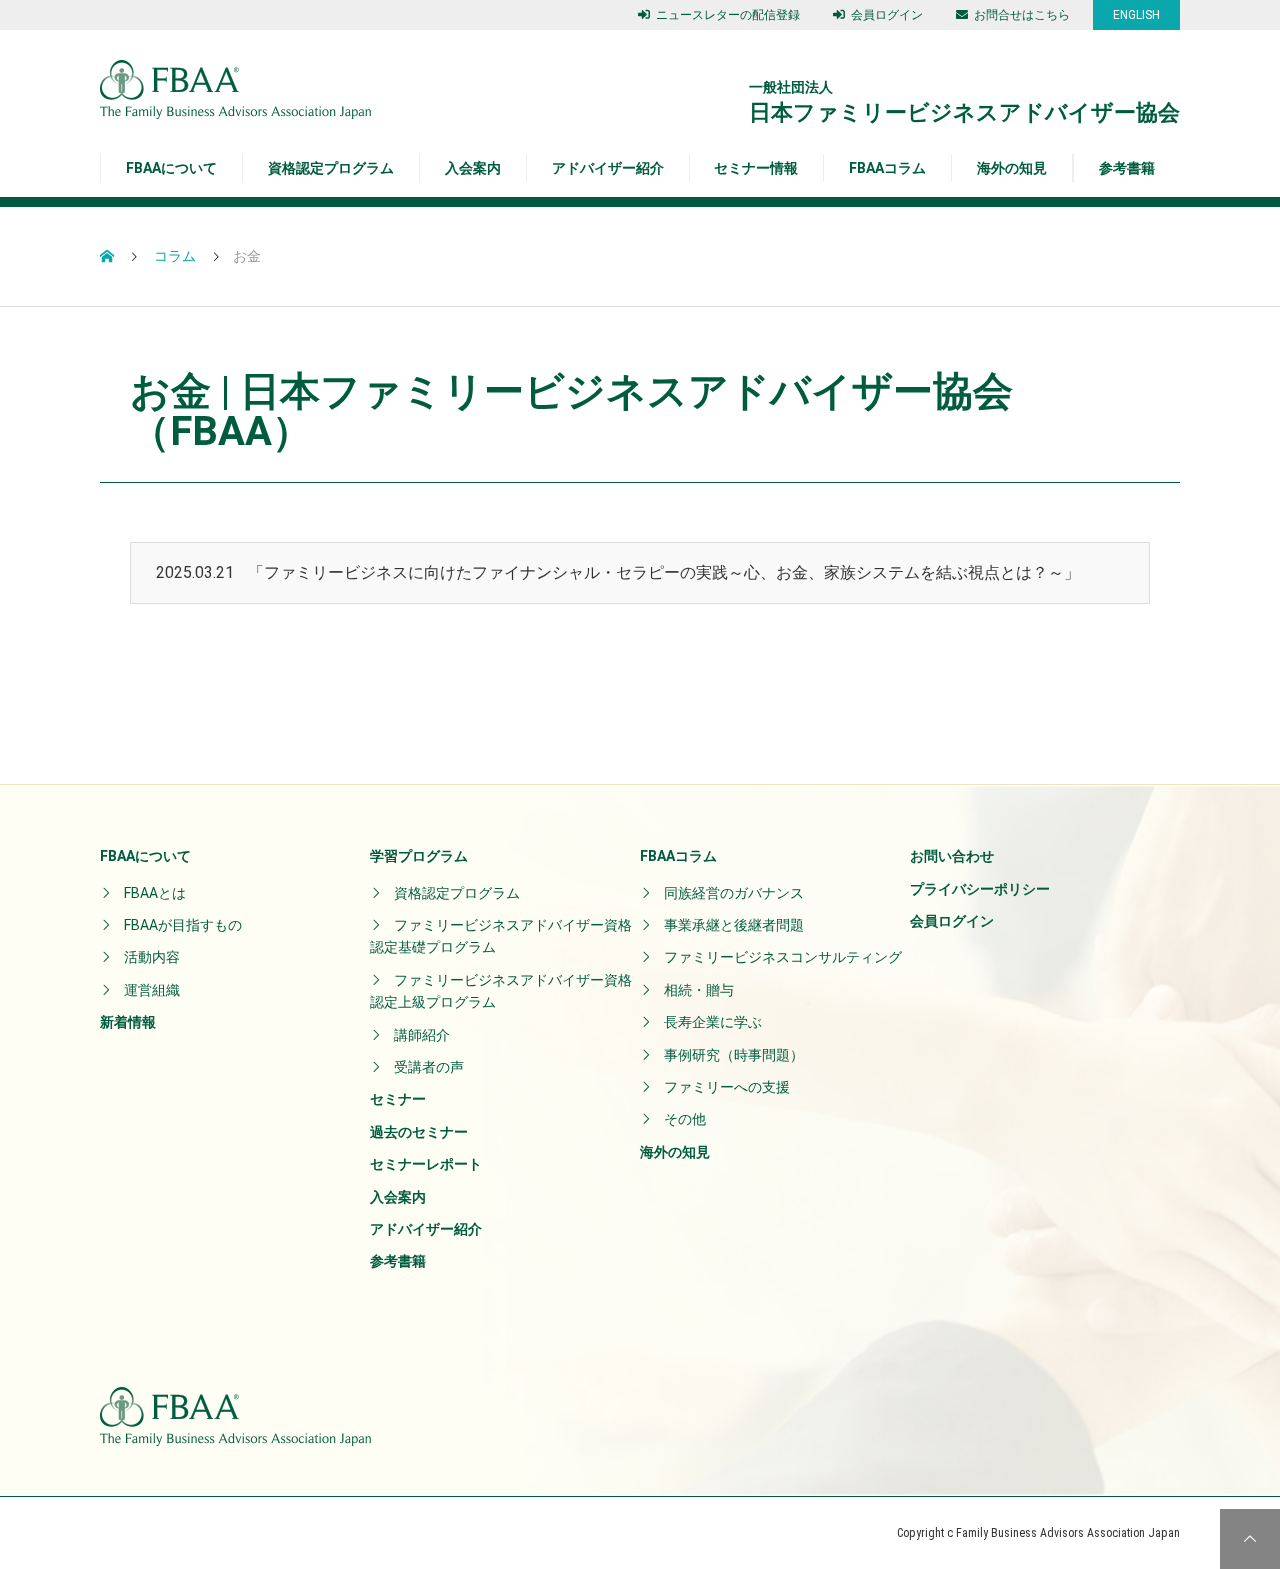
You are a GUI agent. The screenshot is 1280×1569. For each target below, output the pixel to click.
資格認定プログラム (457, 893)
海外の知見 (1012, 168)
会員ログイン (887, 15)
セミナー (398, 1099)
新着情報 (128, 1022)
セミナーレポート (426, 1164)
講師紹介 (422, 1035)
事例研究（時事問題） (734, 1055)
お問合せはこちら (1022, 15)
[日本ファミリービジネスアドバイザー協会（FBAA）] (235, 89)
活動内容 (152, 957)
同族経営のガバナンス (734, 893)
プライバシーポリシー (980, 889)
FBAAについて (145, 856)
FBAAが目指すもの (183, 925)
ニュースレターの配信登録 (728, 15)
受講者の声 (429, 1067)
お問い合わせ (952, 856)
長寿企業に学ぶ (713, 1022)
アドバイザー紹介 (608, 168)
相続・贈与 (699, 990)
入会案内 (473, 168)
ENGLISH (1136, 15)
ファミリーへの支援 (727, 1087)
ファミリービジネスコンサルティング (783, 957)
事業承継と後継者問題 (734, 925)
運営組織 (152, 990)
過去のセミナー (419, 1132)
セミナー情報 (756, 168)
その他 (685, 1119)
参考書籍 (1127, 168)
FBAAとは (155, 893)
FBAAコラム (887, 168)
